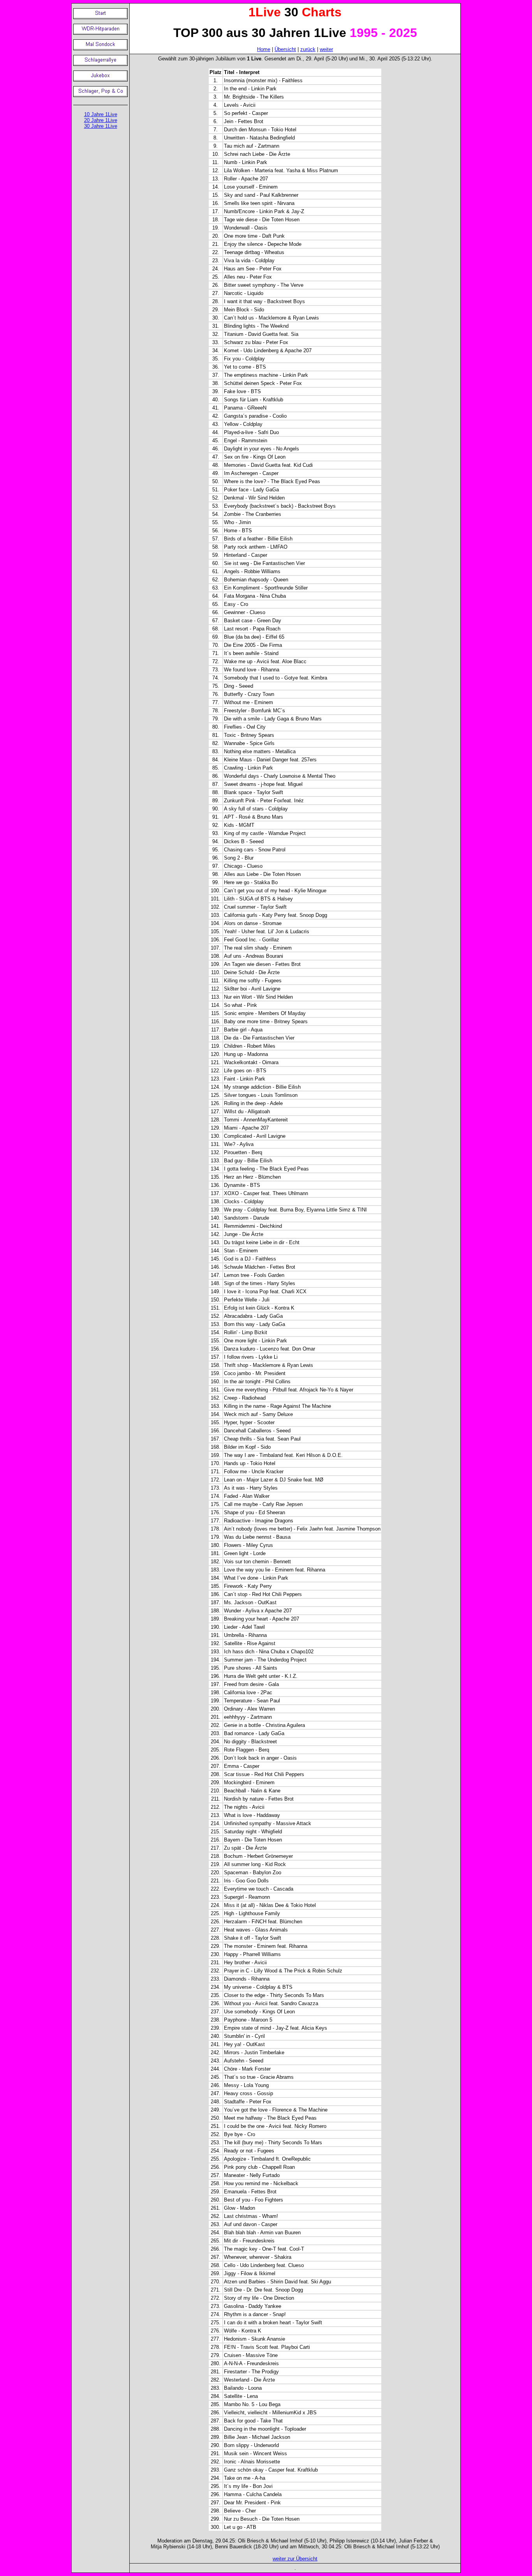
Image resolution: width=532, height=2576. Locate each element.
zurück (308, 49)
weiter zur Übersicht (295, 2559)
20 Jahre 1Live (101, 120)
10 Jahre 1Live (101, 114)
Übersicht (285, 49)
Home (264, 49)
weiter (326, 49)
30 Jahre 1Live (101, 126)
